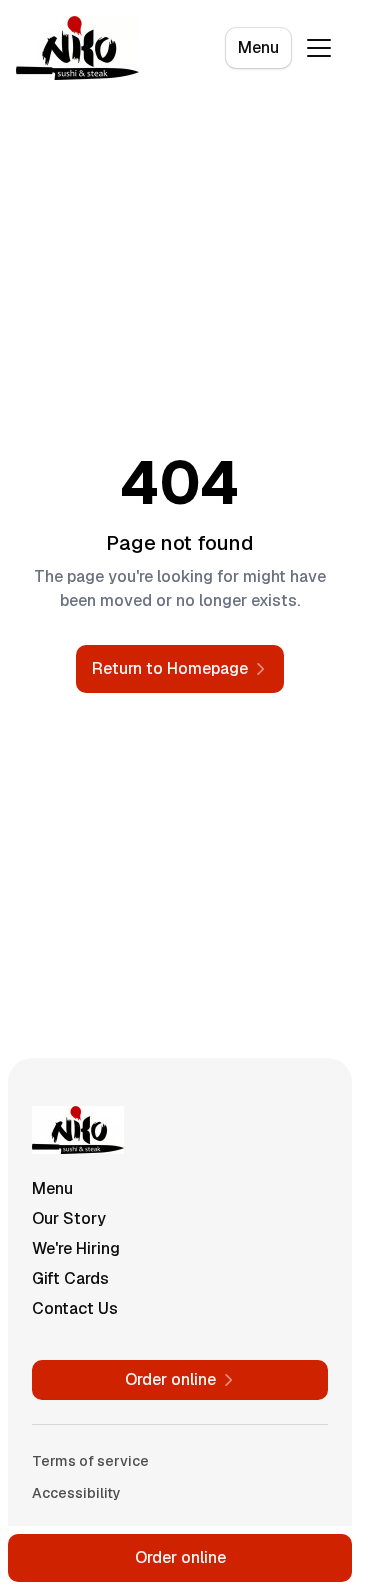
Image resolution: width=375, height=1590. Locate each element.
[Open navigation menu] (319, 48)
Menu (258, 47)
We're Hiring (76, 1248)
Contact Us (75, 1308)
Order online (180, 1557)
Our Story (69, 1218)
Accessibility (76, 1493)
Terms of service (90, 1461)
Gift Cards (70, 1278)
